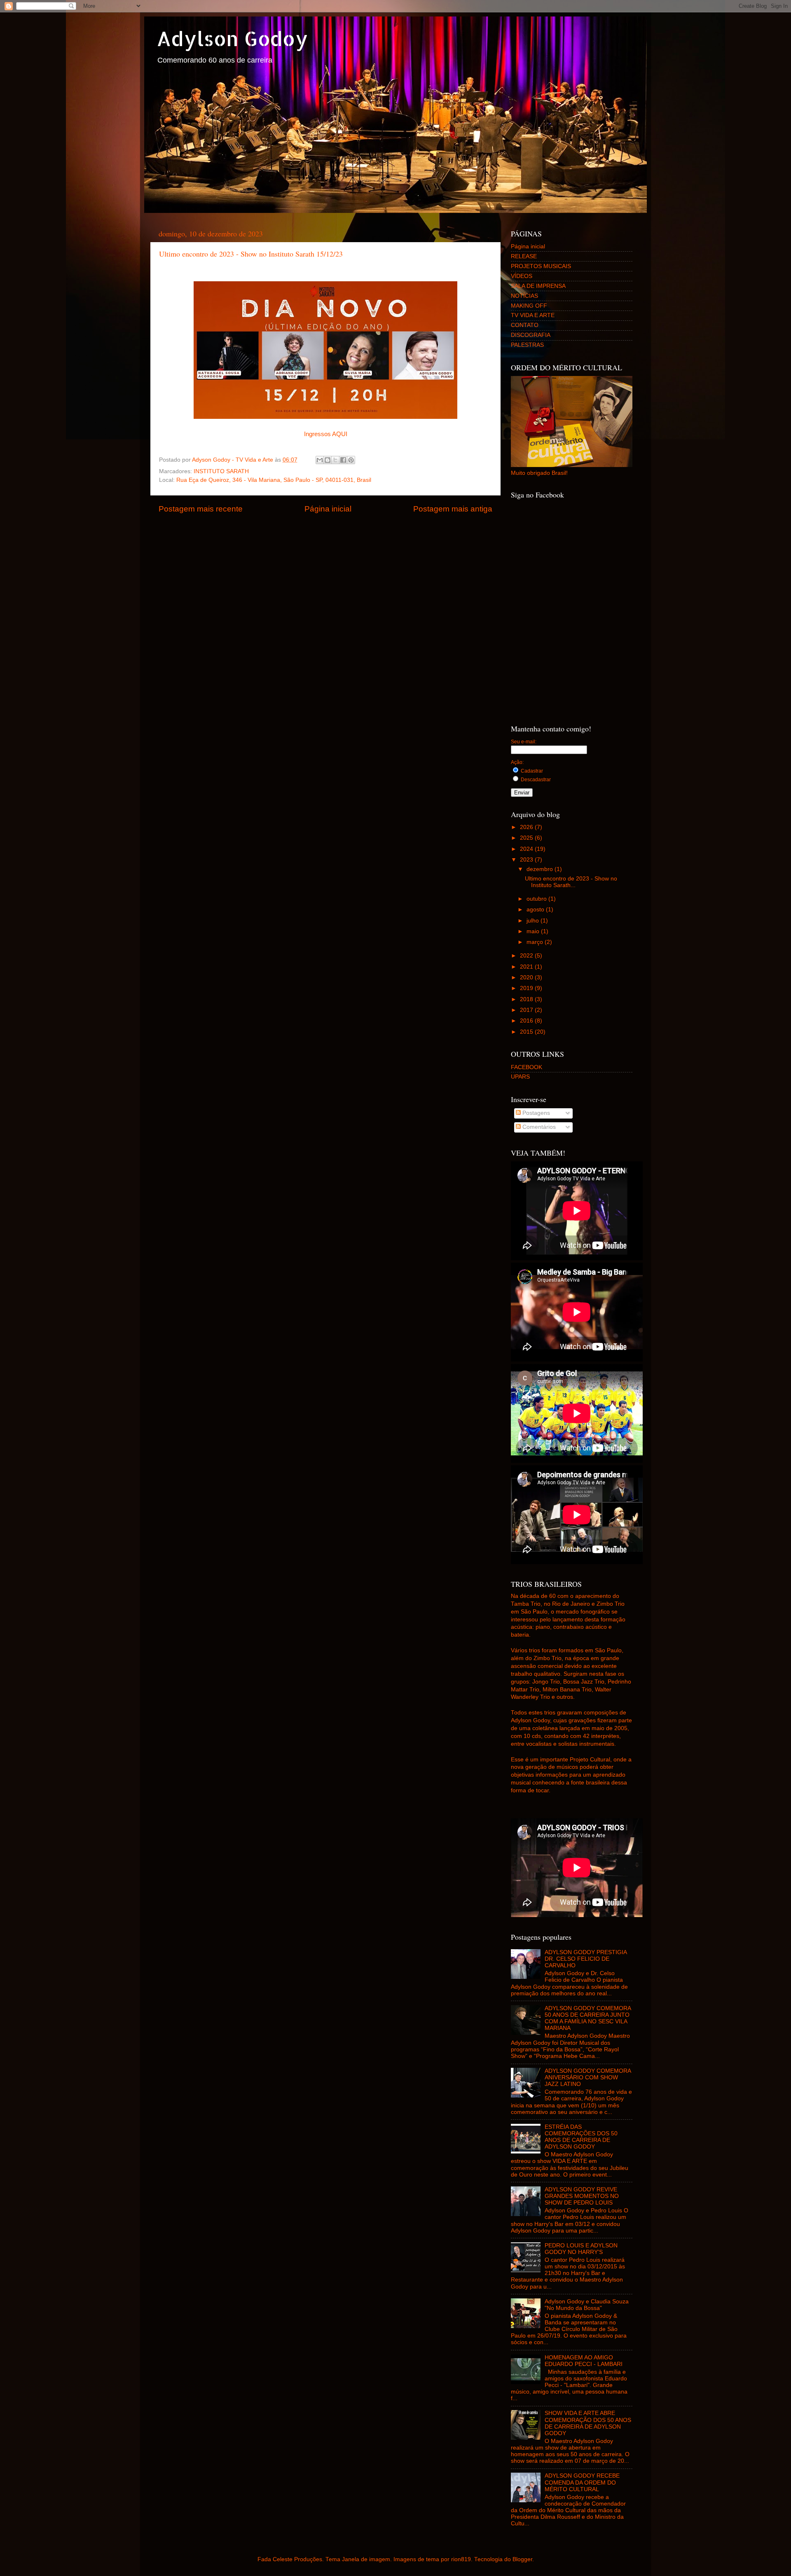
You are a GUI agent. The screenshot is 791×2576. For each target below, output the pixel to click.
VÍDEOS (522, 276)
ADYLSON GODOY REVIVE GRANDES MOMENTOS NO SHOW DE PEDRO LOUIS (582, 2196)
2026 (527, 827)
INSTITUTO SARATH (221, 471)
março (536, 942)
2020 (527, 977)
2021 (527, 967)
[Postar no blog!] (328, 460)
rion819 (461, 2559)
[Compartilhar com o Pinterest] (351, 460)
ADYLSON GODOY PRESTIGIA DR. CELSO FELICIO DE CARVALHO (586, 1959)
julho (534, 921)
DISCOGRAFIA (531, 335)
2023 (527, 860)
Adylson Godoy (232, 38)
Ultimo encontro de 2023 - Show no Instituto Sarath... (571, 882)
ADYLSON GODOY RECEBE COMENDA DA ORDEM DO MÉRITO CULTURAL (582, 2482)
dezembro (541, 869)
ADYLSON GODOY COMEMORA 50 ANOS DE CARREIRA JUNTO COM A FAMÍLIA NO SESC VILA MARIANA (588, 2018)
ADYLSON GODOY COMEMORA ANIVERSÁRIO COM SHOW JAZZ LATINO (588, 2077)
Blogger (522, 2559)
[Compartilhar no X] (335, 460)
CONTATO (525, 325)
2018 (527, 999)
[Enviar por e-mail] (320, 460)
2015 (527, 1032)
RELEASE (524, 256)
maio (534, 931)
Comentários (538, 1127)
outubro (537, 899)
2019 (527, 988)
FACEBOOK (527, 1067)
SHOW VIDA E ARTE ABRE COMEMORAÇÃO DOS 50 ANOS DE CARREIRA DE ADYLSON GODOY (588, 2423)
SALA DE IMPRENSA (538, 286)
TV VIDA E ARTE (533, 315)
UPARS (520, 1077)
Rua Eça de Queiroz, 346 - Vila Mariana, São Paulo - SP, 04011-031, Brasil (274, 480)
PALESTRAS (527, 345)
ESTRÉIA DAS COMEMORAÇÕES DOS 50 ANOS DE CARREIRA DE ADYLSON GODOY (581, 2137)
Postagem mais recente (201, 509)
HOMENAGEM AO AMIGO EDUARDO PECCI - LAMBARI (584, 2361)
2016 (527, 1021)
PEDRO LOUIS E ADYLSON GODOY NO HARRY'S (581, 2249)
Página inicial (328, 509)
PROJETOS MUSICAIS (541, 266)
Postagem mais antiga (453, 509)
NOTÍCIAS (524, 296)
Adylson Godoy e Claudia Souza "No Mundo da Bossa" (587, 2305)
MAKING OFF (529, 306)
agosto (536, 910)
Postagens (535, 1113)
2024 (527, 849)
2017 (527, 1010)
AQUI (340, 434)
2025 (527, 838)
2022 (527, 956)
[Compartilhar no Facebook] (343, 460)
